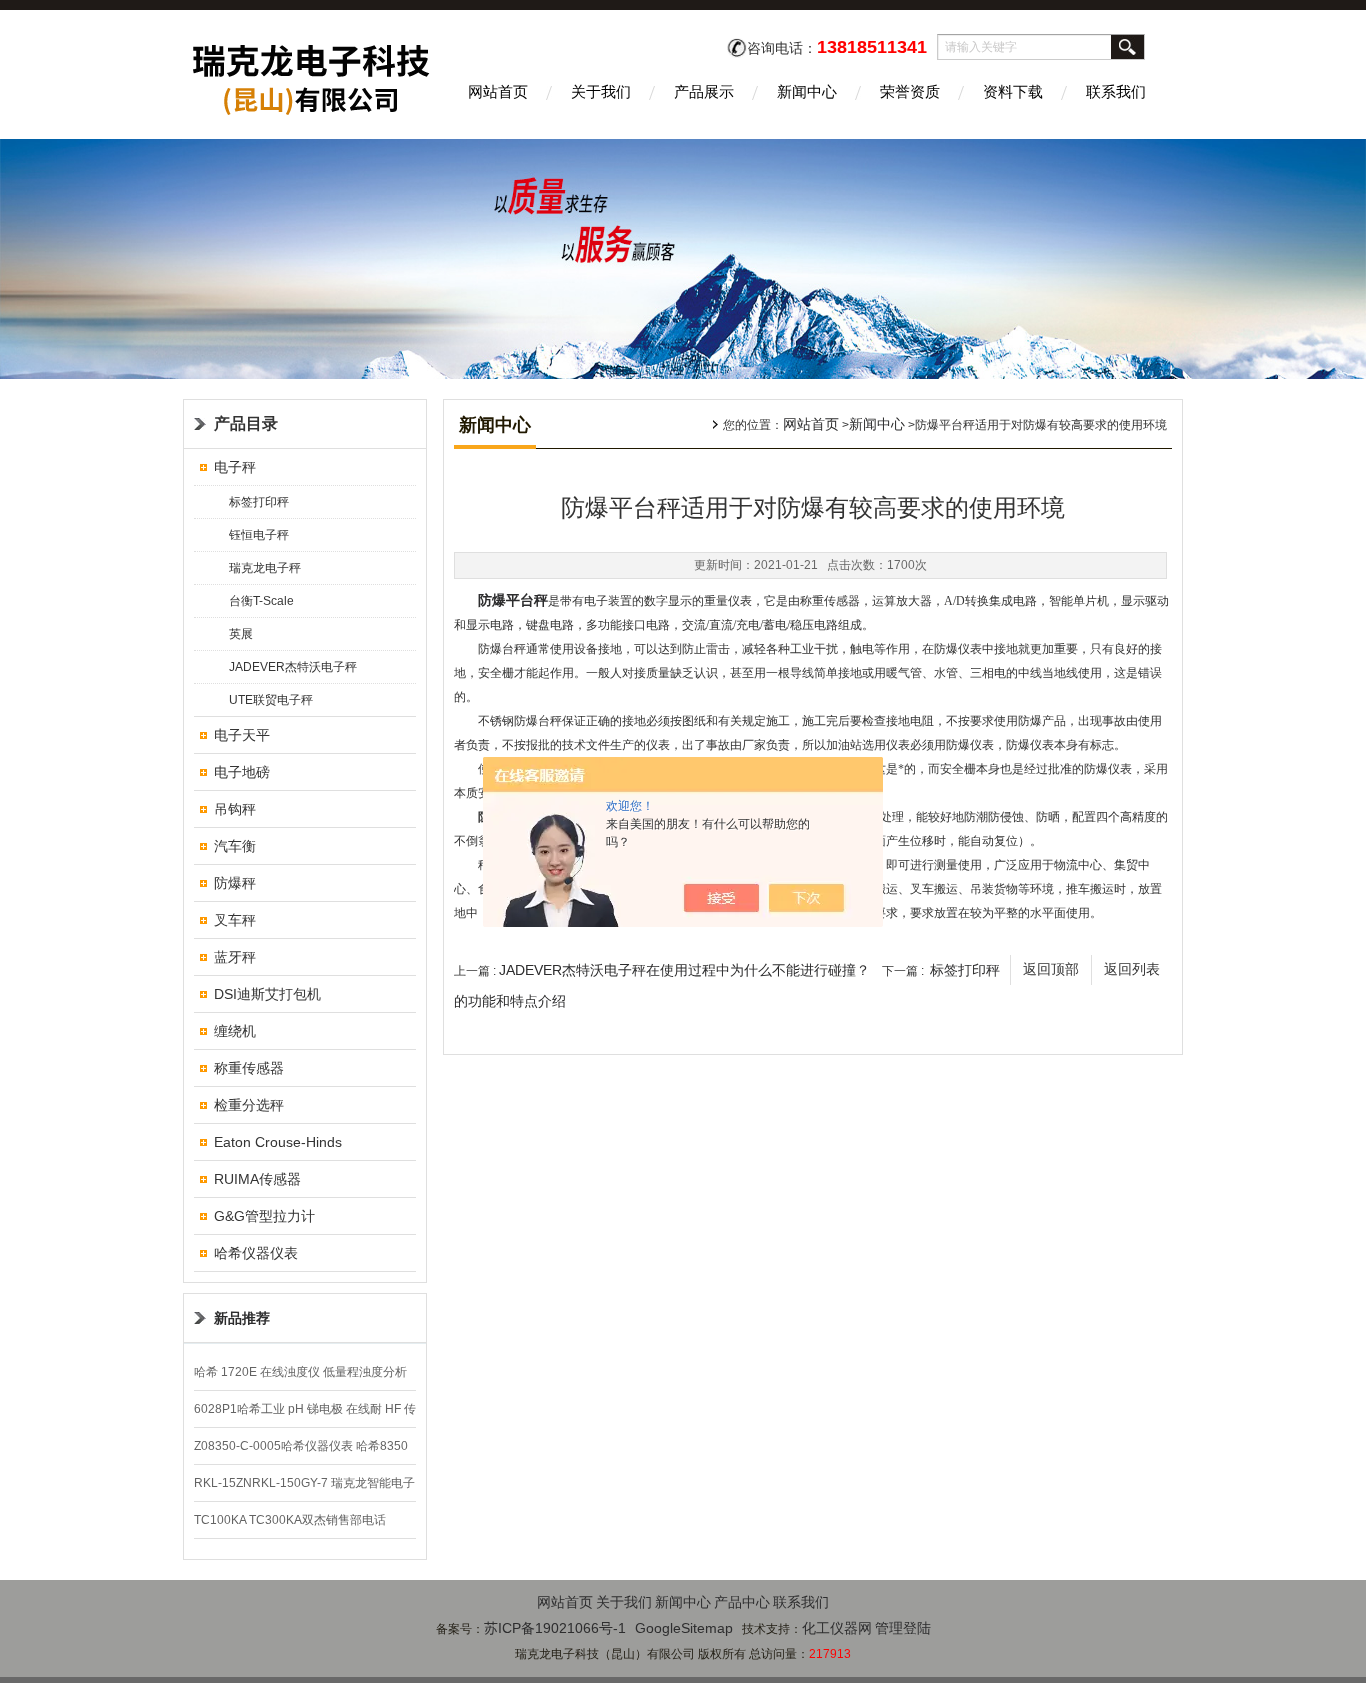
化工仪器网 (837, 1628)
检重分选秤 (249, 1105)
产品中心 (742, 1602)
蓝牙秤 (235, 957)
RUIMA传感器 (257, 1179)
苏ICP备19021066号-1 (555, 1628)
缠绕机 (235, 1031)
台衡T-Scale (261, 601)
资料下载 (1013, 91)
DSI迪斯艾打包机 (267, 994)
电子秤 (235, 467)
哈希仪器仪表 (256, 1253)
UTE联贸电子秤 (271, 700)
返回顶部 (1051, 969)
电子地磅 (242, 772)
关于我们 (601, 91)
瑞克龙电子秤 (265, 568)
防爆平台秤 (513, 600)
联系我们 (1116, 91)
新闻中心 (807, 91)
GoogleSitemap (684, 1628)
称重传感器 (249, 1068)
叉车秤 (235, 920)
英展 (241, 634)
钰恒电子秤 (259, 535)
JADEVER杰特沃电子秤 (293, 667)
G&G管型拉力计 (264, 1216)
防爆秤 (235, 883)
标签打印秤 (259, 502)
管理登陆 (903, 1628)
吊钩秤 (235, 809)
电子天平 (242, 735)
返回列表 (1132, 969)
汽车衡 (235, 846)
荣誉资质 (910, 91)
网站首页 (498, 91)
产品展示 (704, 91)
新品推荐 (242, 1318)
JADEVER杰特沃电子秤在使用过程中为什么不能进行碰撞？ (684, 970)
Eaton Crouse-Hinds (278, 1142)
